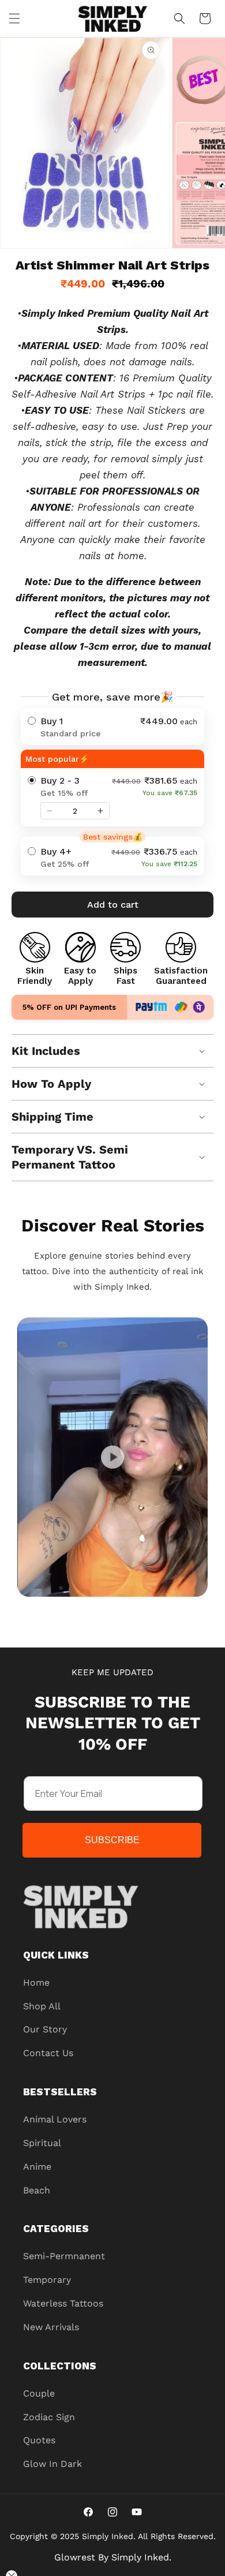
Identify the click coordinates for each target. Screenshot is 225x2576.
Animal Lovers (55, 2119)
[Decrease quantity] (50, 811)
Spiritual (42, 2143)
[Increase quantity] (100, 811)
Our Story (45, 2029)
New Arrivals (51, 2327)
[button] (14, 18)
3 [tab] (121, 1608)
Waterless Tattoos (63, 2303)
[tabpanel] (112, 1457)
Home (36, 1982)
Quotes (39, 2440)
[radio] (112, 727)
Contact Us (48, 2053)
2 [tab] (104, 1608)
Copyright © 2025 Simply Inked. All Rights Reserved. (113, 2536)
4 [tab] (138, 1608)
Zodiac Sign (49, 2417)
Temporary (47, 2280)
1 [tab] (87, 1608)
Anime (37, 2167)
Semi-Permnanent (64, 2256)
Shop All (42, 2006)
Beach (37, 2190)
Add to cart (113, 905)
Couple (39, 2393)
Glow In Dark (52, 2464)
